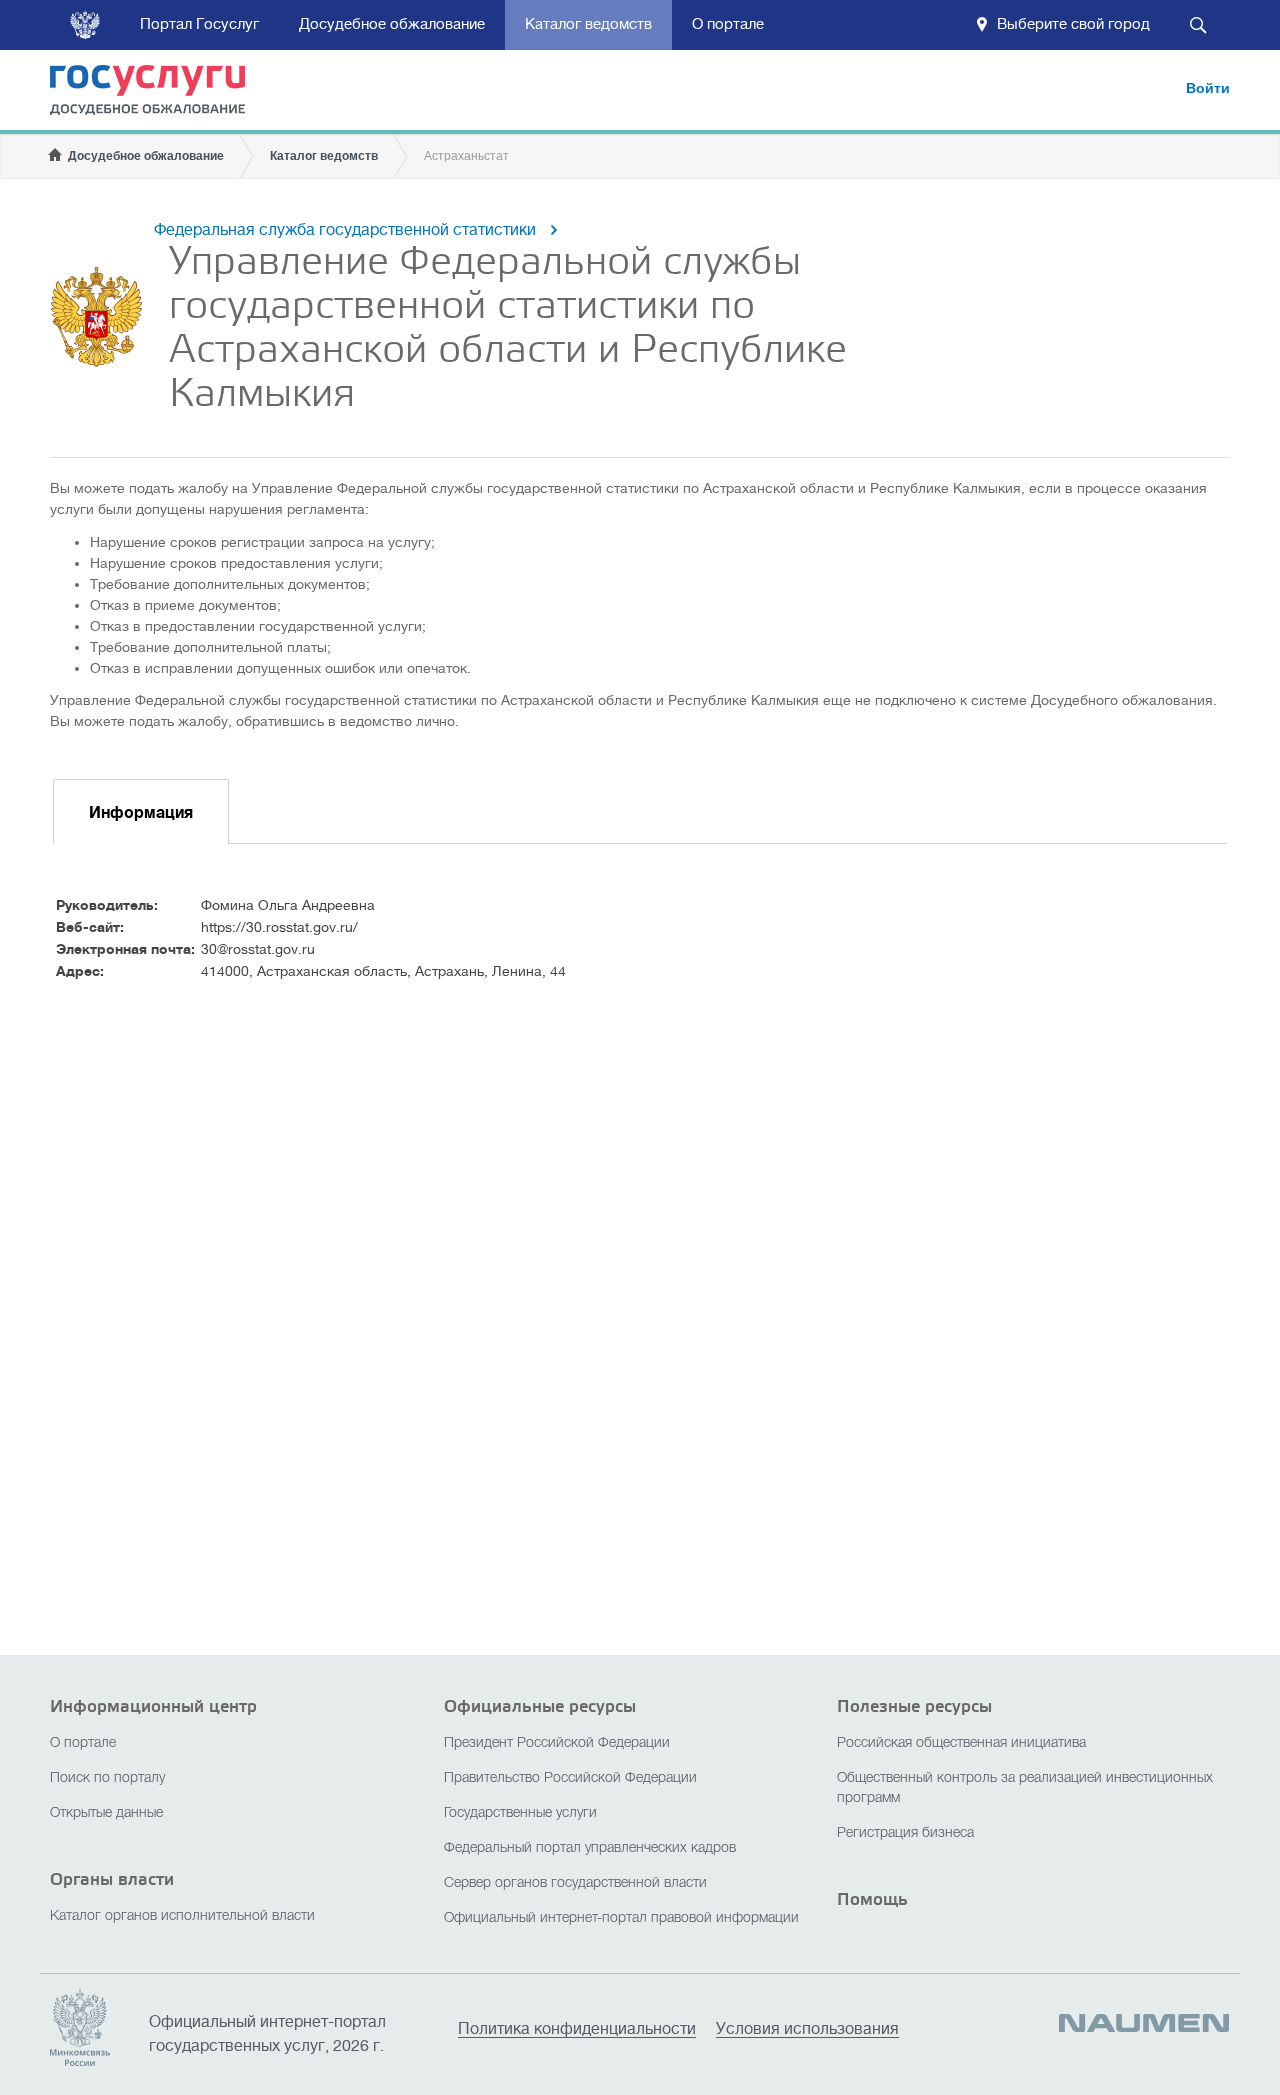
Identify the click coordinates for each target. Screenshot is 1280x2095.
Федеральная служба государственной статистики (345, 230)
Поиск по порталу (107, 1778)
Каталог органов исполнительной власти (182, 1916)
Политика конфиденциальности (577, 2029)
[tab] (141, 811)
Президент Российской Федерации (557, 1743)
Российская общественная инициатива (961, 1743)
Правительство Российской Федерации (570, 1778)
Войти (1208, 88)
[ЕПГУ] (160, 93)
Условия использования (807, 2029)
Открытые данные (106, 1813)
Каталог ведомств (588, 24)
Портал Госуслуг (199, 24)
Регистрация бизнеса (905, 1833)
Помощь (872, 1899)
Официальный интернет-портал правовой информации (621, 1918)
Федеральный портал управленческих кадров (590, 1848)
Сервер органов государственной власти (575, 1883)
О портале (728, 24)
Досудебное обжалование (392, 24)
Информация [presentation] (141, 813)
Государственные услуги (520, 1813)
